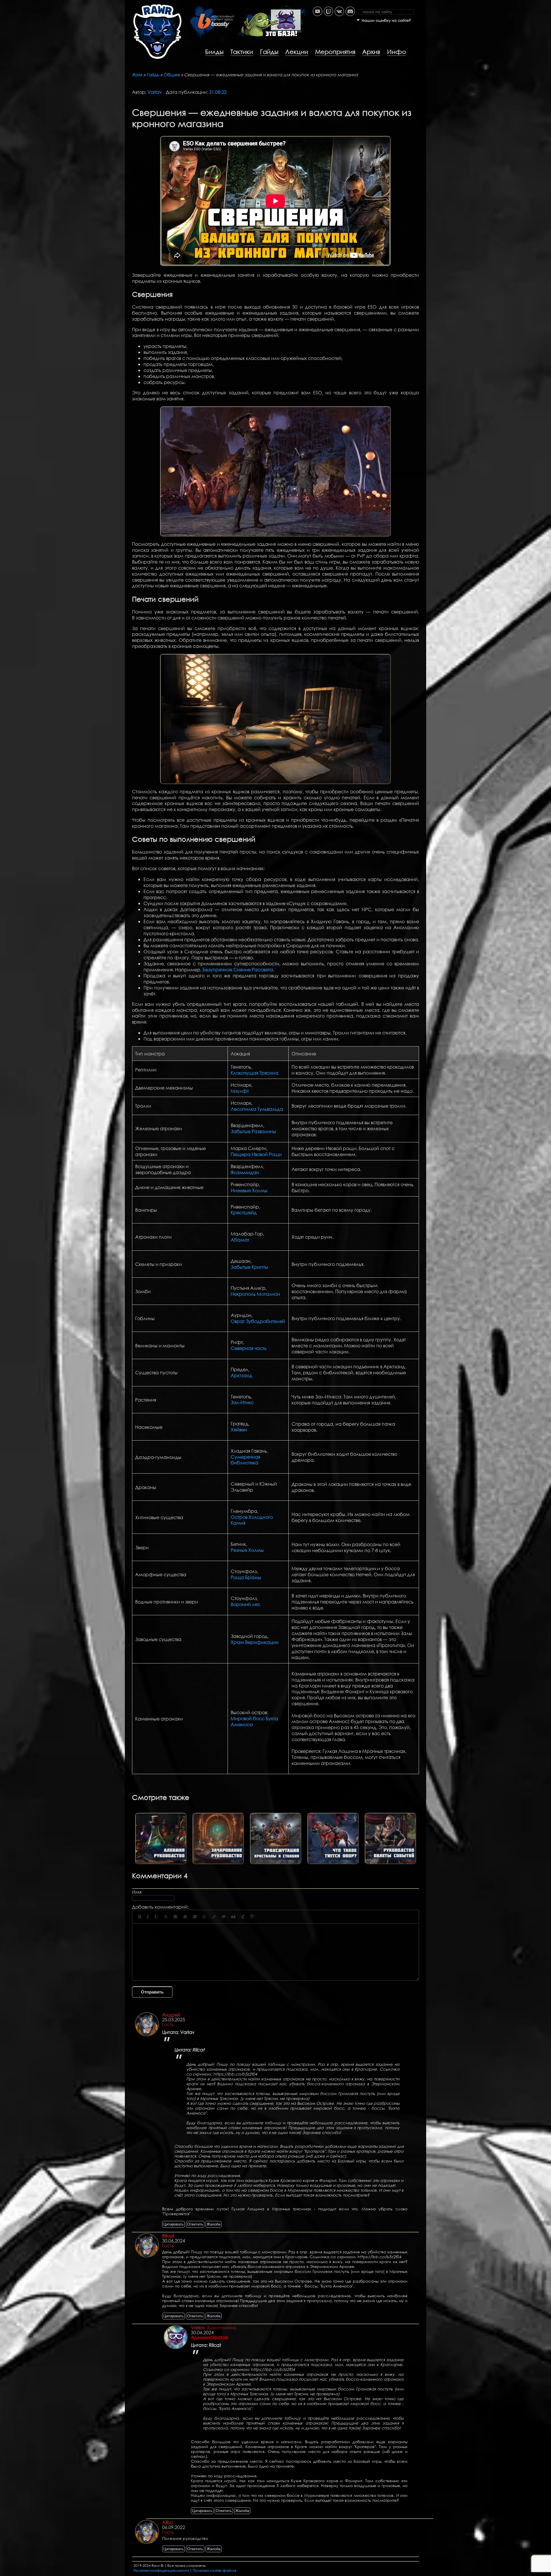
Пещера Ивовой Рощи (256, 1154)
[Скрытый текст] (224, 1917)
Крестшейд (244, 1212)
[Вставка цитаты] (233, 1917)
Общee (172, 75)
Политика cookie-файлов (215, 2570)
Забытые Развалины (253, 1131)
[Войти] (423, 3)
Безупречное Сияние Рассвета (238, 970)
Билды (214, 52)
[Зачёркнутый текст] (166, 1917)
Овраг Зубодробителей (258, 1321)
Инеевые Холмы (249, 1190)
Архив (371, 52)
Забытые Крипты (249, 1267)
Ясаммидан (245, 1172)
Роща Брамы (246, 1577)
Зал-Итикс (242, 1402)
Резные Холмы (247, 1550)
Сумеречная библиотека (245, 1460)
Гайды (269, 52)
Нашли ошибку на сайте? (386, 21)
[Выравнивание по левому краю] (176, 1917)
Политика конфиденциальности (161, 2570)
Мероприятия (335, 52)
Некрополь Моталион (255, 1294)
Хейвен (239, 1430)
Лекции (297, 52)
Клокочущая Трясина (255, 1073)
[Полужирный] (140, 1917)
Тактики (242, 52)
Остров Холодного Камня (252, 1520)
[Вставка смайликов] (204, 1917)
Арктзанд (241, 1375)
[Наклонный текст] (148, 1917)
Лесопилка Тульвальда (257, 1109)
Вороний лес (246, 1604)
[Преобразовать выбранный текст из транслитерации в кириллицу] (243, 1917)
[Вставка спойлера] (252, 1917)
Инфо (397, 52)
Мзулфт (240, 1091)
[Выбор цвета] (214, 1917)
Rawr (137, 75)
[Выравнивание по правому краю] (195, 1917)
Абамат (240, 1240)
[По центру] (185, 1917)
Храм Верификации (255, 1642)
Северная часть (249, 1348)
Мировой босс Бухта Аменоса (254, 1721)
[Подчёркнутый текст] (156, 1917)
